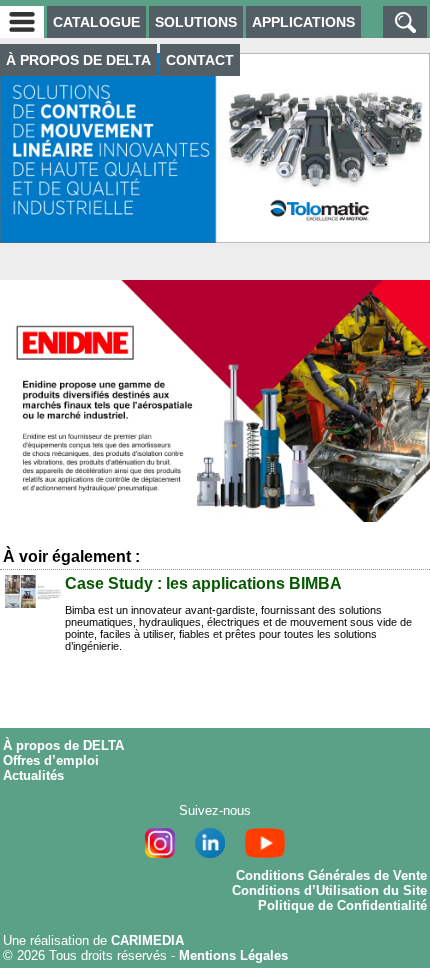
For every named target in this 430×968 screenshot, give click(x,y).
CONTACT (200, 60)
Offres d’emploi (51, 760)
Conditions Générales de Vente (331, 875)
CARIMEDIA (147, 940)
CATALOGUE (96, 22)
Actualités (33, 775)
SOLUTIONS (196, 22)
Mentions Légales (233, 955)
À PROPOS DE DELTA (78, 60)
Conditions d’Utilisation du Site (329, 890)
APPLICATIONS (303, 22)
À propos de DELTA (63, 745)
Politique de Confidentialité (342, 905)
